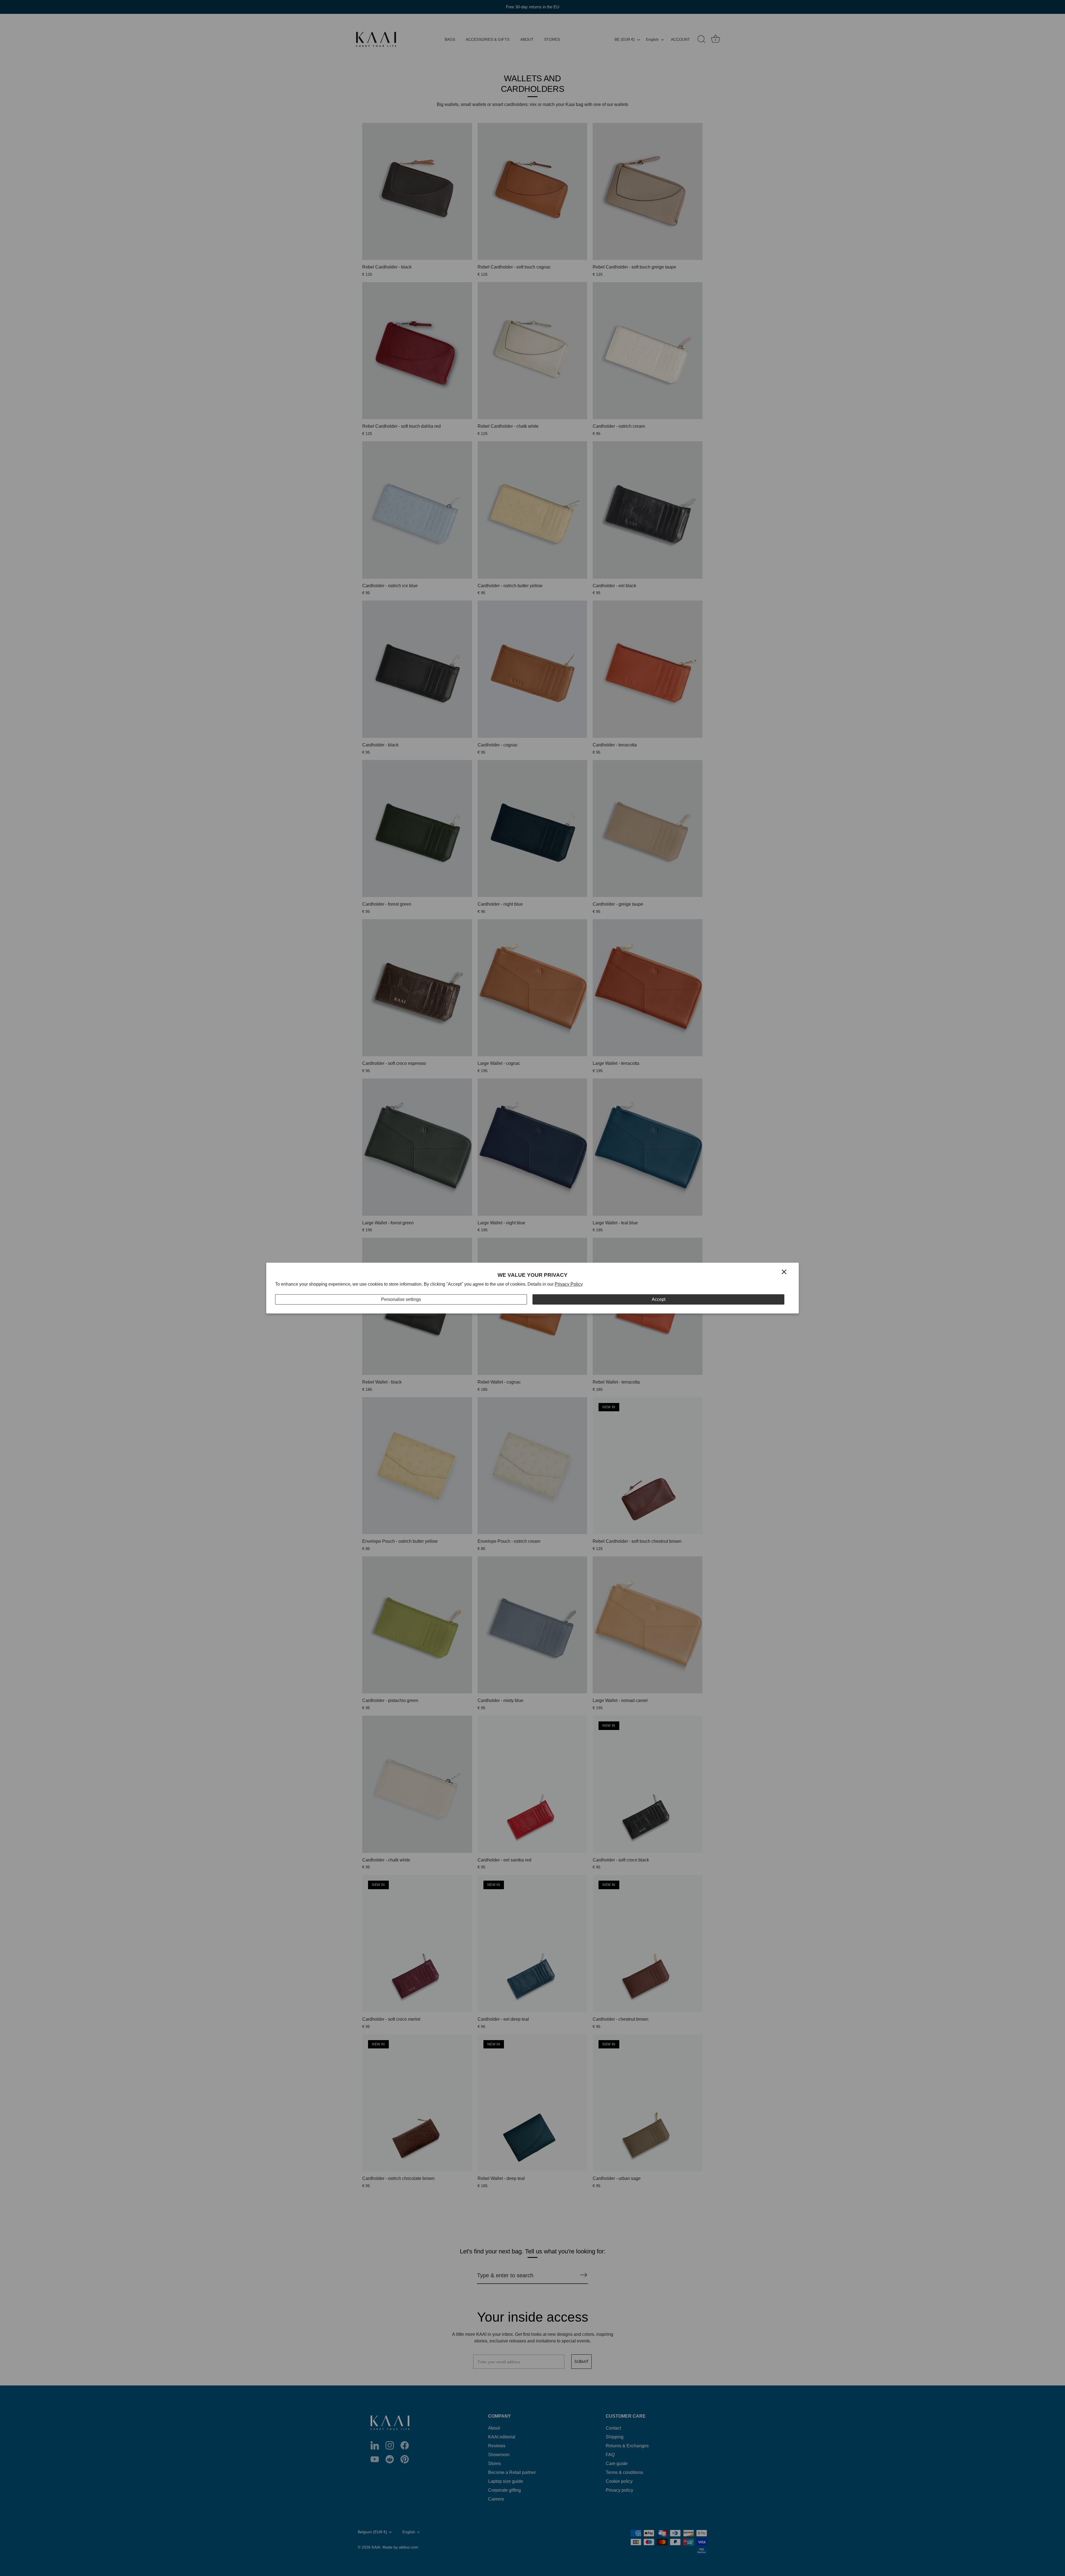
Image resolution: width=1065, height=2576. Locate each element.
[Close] (784, 1272)
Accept (659, 1299)
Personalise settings (401, 1299)
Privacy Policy (569, 1284)
